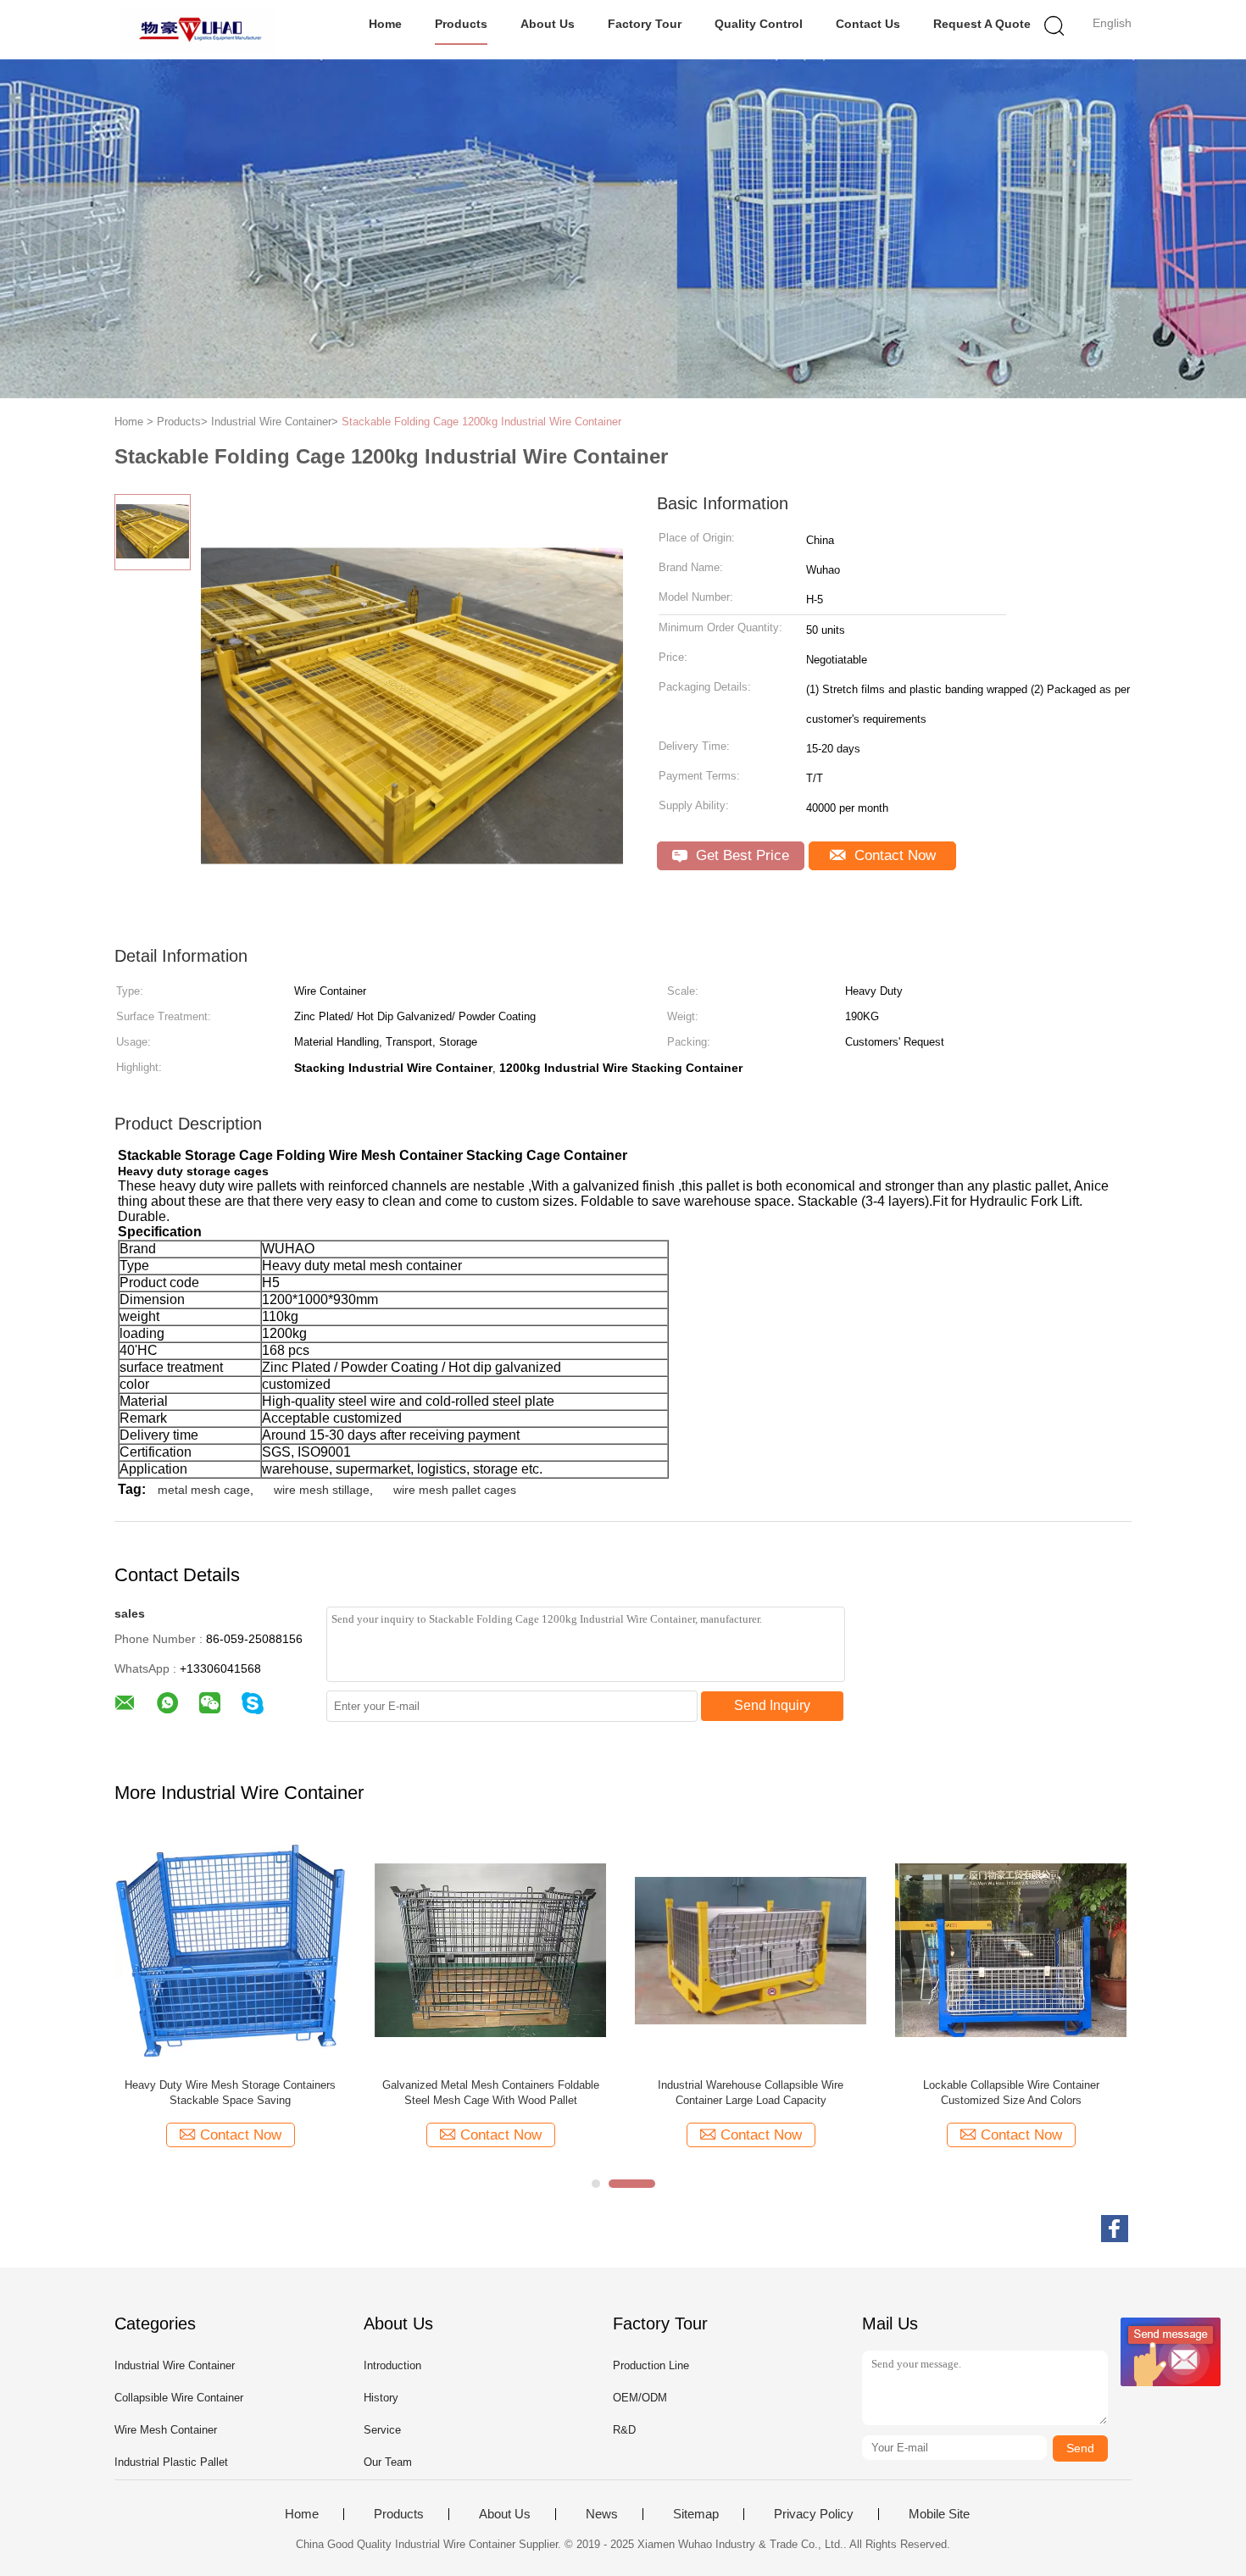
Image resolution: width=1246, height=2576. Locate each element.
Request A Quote (982, 24)
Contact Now (893, 855)
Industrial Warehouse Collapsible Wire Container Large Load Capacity (751, 2093)
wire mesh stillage (322, 1490)
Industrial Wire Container (175, 2365)
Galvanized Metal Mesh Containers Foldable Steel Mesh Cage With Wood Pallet (491, 2093)
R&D (624, 2430)
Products (461, 24)
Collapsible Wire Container (179, 2398)
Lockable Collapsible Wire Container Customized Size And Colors (1011, 2093)
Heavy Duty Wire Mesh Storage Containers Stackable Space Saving (230, 2093)
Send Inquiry (772, 1705)
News (602, 2514)
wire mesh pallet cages (455, 1490)
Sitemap (696, 2514)
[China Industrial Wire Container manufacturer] (197, 30)
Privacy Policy (814, 2514)
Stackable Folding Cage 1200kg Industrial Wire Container (481, 422)
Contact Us (868, 24)
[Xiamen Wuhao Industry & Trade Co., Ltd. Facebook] (1115, 2229)
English (1112, 23)
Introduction (392, 2365)
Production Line (651, 2365)
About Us (548, 24)
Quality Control (759, 24)
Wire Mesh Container (166, 2430)
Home (385, 24)
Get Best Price (740, 855)
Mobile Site (939, 2514)
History (381, 2398)
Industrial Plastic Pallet (171, 2462)
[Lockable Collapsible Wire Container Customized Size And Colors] (1011, 1949)
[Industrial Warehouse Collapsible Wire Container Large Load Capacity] (751, 1949)
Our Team (388, 2462)
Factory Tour (645, 24)
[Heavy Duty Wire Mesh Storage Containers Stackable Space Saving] (230, 1949)
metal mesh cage (204, 1490)
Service (382, 2430)
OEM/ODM (640, 2398)
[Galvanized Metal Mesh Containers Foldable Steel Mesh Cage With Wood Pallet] (490, 1949)
